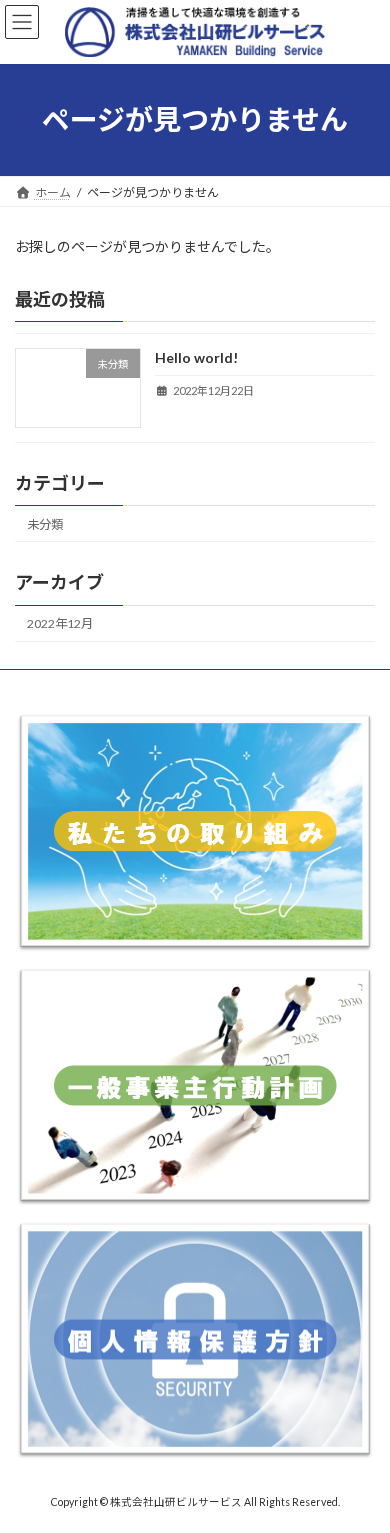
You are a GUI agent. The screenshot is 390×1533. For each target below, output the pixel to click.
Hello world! (196, 357)
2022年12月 (60, 623)
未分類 (45, 524)
